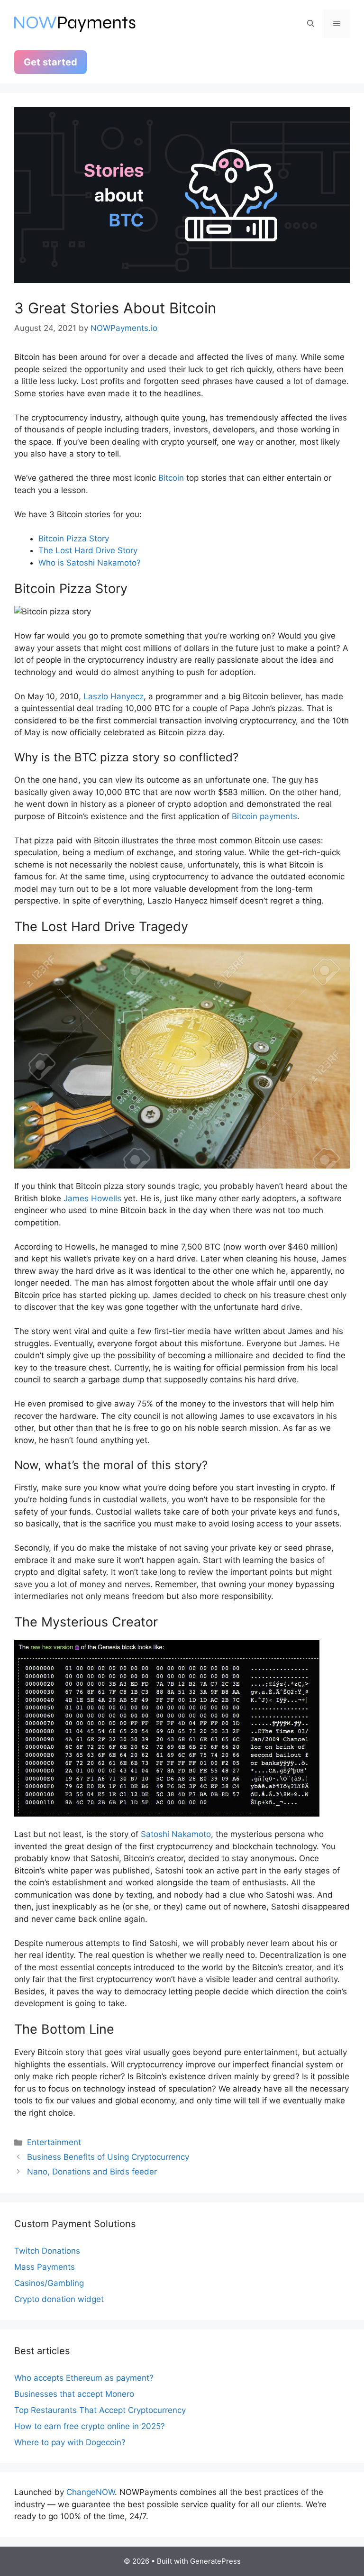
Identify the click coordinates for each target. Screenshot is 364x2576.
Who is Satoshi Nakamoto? (90, 563)
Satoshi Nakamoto (176, 1834)
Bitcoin (171, 478)
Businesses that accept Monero (74, 2394)
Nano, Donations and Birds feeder (92, 2172)
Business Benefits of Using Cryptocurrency (108, 2157)
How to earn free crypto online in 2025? (90, 2426)
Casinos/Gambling (49, 2283)
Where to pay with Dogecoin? (70, 2442)
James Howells (92, 1198)
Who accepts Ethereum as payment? (84, 2378)
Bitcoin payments (264, 816)
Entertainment (54, 2142)
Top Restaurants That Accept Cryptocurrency (100, 2410)
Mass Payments (45, 2267)
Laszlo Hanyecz (114, 696)
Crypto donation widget (59, 2299)
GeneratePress (215, 2561)
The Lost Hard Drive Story (88, 550)
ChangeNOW (91, 2492)
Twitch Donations (47, 2251)
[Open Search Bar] (311, 24)
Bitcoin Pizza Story (74, 539)
